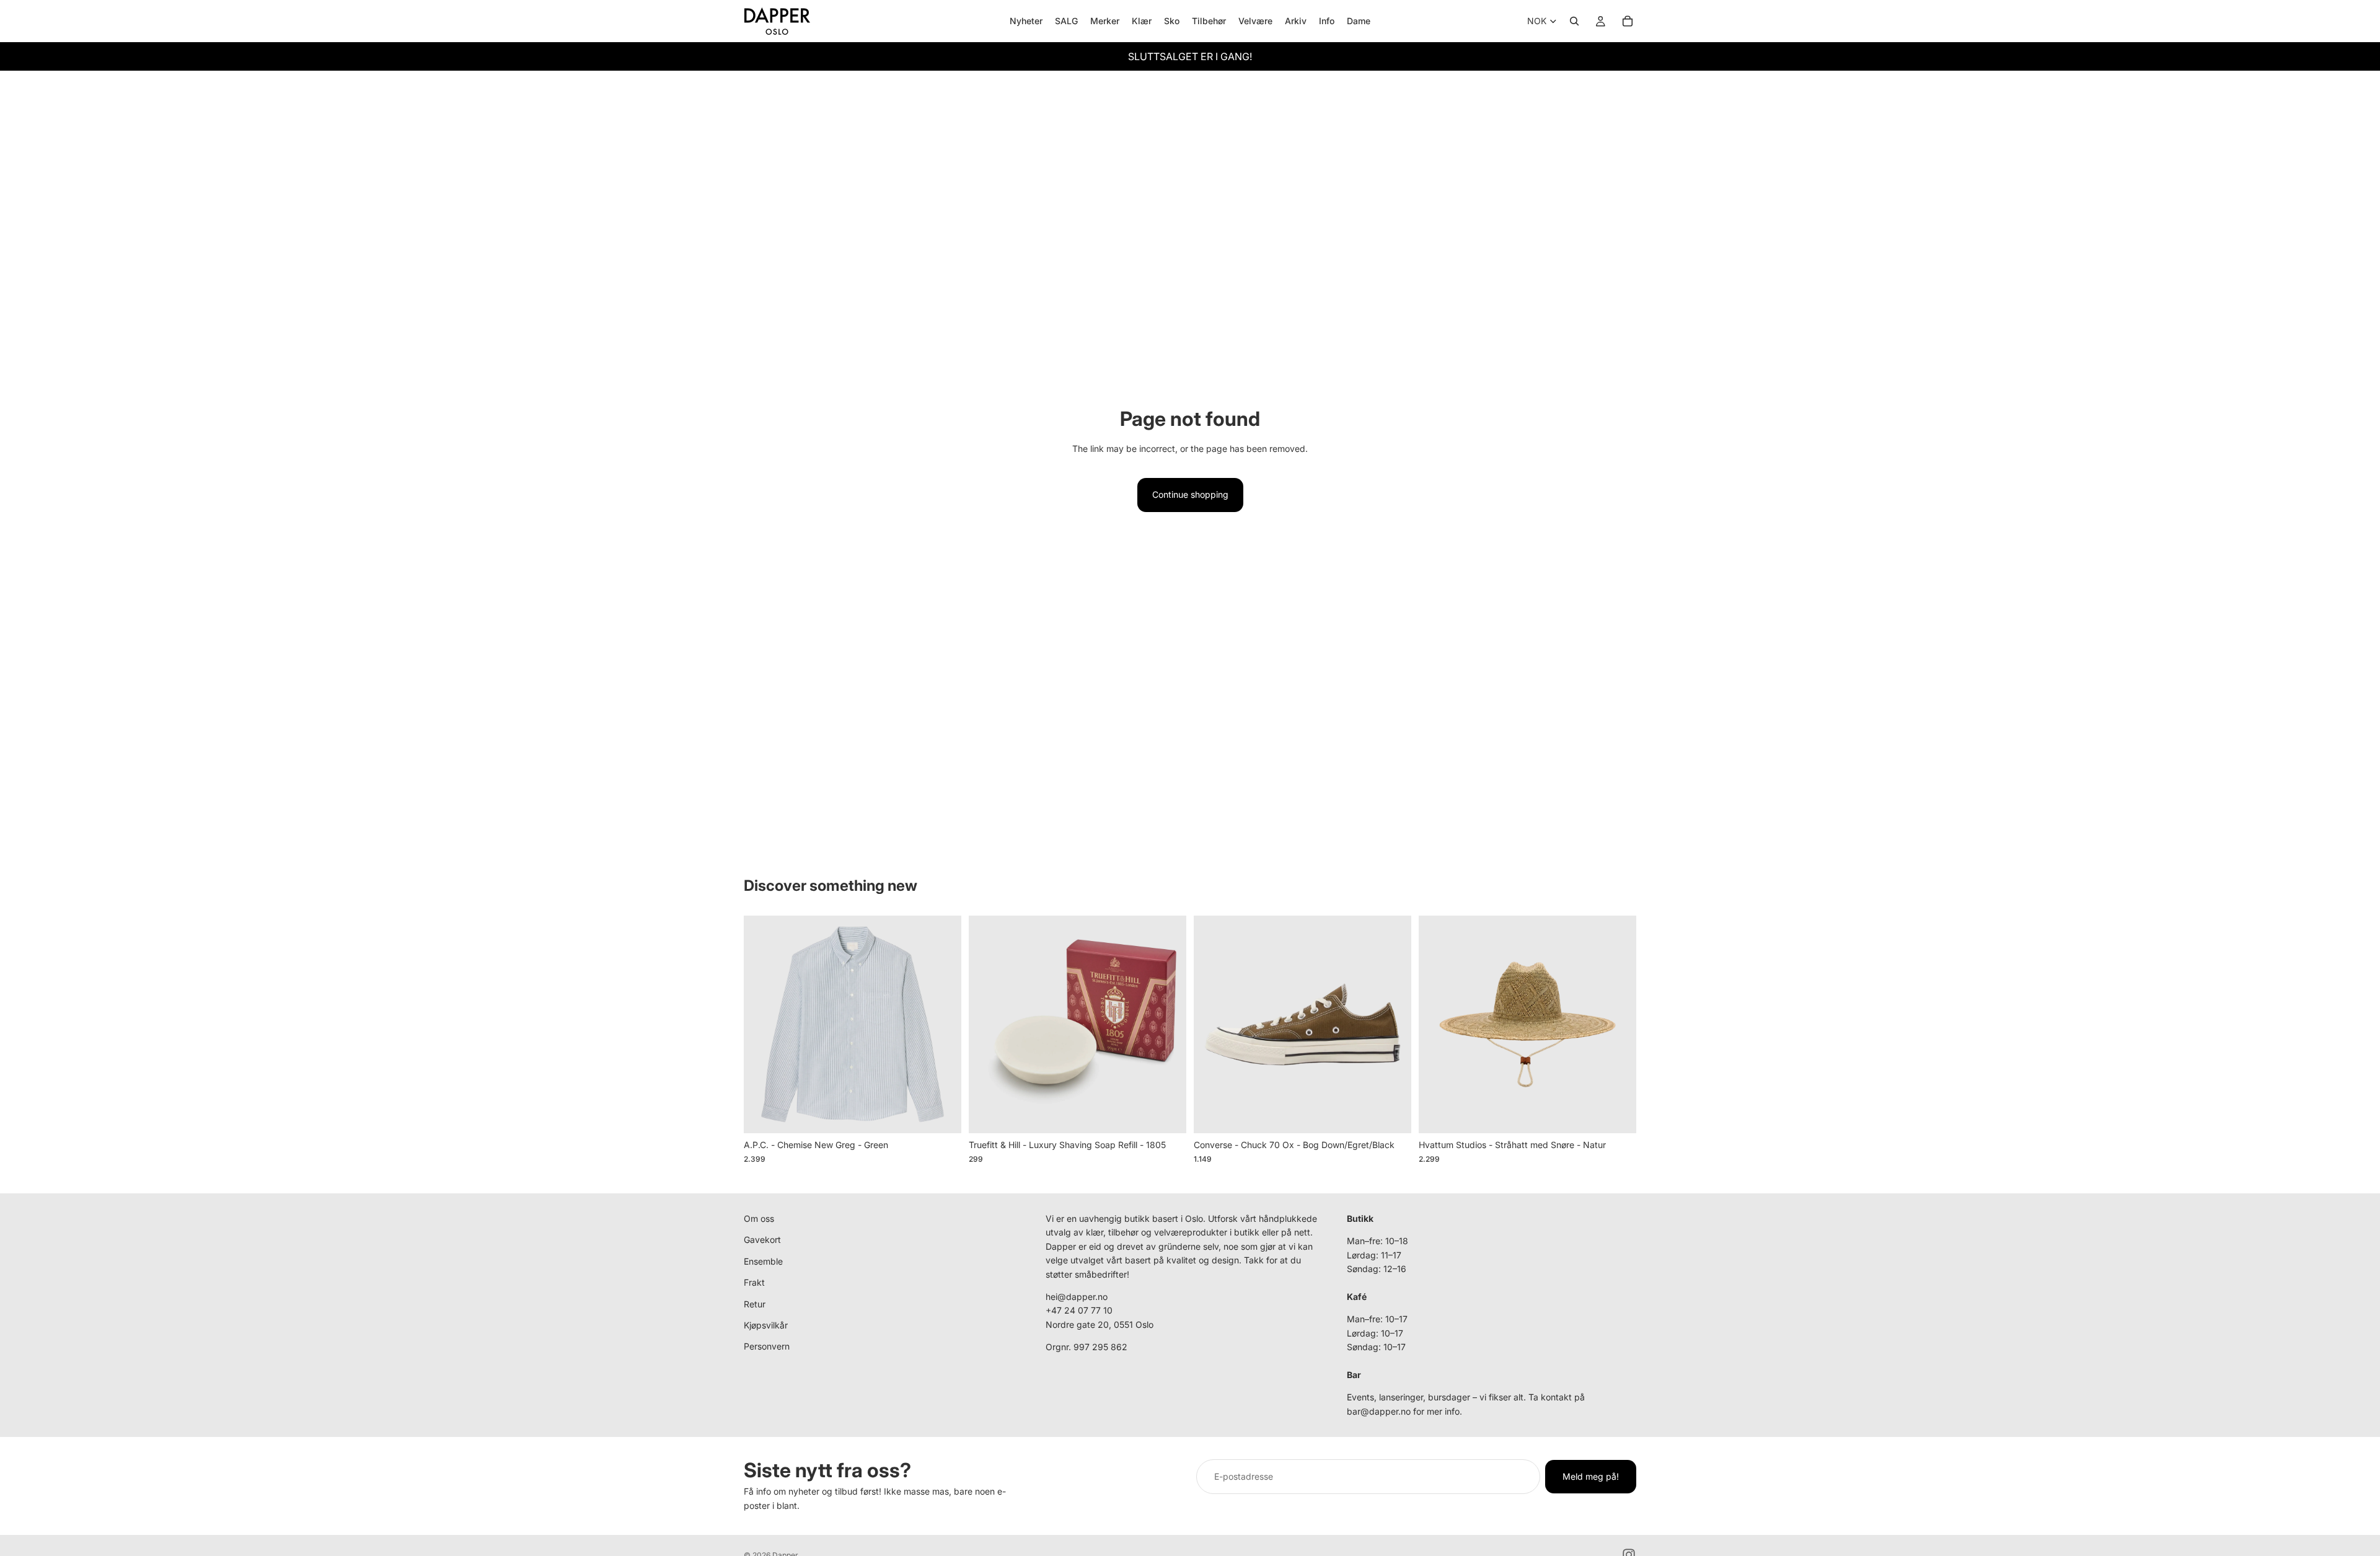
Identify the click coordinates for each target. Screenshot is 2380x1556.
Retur (755, 1304)
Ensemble (763, 1261)
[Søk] (1574, 21)
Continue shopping (1190, 494)
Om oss (759, 1218)
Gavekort (762, 1240)
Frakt (754, 1282)
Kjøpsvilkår (766, 1325)
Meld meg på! (1591, 1476)
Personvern (767, 1347)
